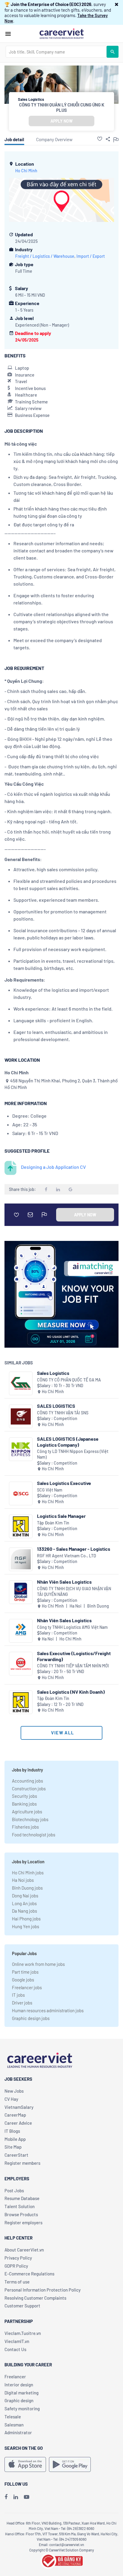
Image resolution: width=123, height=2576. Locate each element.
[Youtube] (27, 2497)
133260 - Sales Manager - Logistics (74, 1549)
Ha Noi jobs (23, 1880)
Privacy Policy (18, 2258)
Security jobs (24, 1796)
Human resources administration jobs (48, 2010)
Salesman (14, 2425)
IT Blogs (12, 2131)
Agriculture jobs (27, 1812)
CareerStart (16, 2155)
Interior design (19, 2385)
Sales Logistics (53, 1373)
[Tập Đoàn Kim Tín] (21, 1526)
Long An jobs (24, 1903)
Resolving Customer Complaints (35, 2298)
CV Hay (11, 2099)
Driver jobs (22, 2003)
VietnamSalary (19, 2107)
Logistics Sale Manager (61, 1516)
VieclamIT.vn (17, 2341)
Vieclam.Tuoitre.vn (23, 2333)
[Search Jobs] (113, 52)
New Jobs (14, 2091)
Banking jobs (24, 1804)
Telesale (13, 2417)
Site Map (13, 2147)
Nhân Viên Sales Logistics (64, 1582)
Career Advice (18, 2123)
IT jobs (18, 1995)
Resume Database (22, 2198)
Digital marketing (21, 2393)
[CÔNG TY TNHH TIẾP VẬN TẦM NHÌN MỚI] (21, 1664)
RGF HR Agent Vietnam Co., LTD (67, 1556)
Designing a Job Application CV (53, 1167)
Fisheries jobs (25, 1827)
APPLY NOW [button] (61, 121)
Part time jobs (25, 1972)
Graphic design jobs (31, 2018)
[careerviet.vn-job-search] (25, 2464)
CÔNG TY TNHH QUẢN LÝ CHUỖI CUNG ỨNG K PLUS (62, 107)
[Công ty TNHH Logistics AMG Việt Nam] (21, 1631)
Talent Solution (20, 2206)
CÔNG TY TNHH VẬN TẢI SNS (63, 1413)
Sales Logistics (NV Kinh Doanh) (71, 1692)
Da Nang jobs (24, 1911)
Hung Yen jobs (26, 1926)
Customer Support (22, 2306)
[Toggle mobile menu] (8, 34)
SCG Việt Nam (50, 1490)
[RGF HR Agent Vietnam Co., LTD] (21, 1559)
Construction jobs (29, 1789)
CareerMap (15, 2115)
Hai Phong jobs (26, 1919)
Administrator (18, 2432)
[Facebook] (6, 2497)
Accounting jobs (27, 1781)
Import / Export (91, 256)
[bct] (61, 2560)
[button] (117, 4)
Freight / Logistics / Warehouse (45, 256)
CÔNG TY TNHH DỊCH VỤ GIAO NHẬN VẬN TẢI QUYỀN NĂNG (74, 1592)
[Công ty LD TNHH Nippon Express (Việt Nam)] (21, 1449)
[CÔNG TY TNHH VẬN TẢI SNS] (21, 1416)
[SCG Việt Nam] (21, 1493)
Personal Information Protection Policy (43, 2290)
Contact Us (15, 2349)
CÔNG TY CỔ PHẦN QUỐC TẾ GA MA (69, 1380)
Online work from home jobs (38, 1964)
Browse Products (21, 2214)
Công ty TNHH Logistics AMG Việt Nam (72, 1627)
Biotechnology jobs (30, 1819)
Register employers (23, 2222)
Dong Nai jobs (25, 1896)
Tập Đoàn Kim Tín (53, 1523)
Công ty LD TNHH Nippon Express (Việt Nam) (73, 1454)
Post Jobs (14, 2190)
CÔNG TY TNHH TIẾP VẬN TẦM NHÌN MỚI (73, 1666)
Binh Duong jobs (27, 1888)
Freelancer (15, 2377)
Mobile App (15, 2139)
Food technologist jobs (34, 1835)
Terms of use (17, 2282)
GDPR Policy (16, 2266)
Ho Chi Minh (26, 171)
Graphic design (19, 2400)
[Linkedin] (16, 2497)
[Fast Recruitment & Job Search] (61, 33)
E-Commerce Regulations (29, 2274)
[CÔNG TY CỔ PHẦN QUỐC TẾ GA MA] (21, 1383)
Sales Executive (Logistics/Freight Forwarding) (74, 1656)
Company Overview (54, 139)
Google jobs (23, 1980)
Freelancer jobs (27, 1987)
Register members (22, 2163)
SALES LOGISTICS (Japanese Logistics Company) (68, 1442)
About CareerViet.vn (24, 2250)
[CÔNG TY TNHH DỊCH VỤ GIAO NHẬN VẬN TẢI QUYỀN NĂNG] (21, 1592)
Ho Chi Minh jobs (28, 1873)
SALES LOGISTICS (56, 1406)
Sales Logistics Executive (64, 1483)
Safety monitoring (22, 2409)
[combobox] (56, 52)
